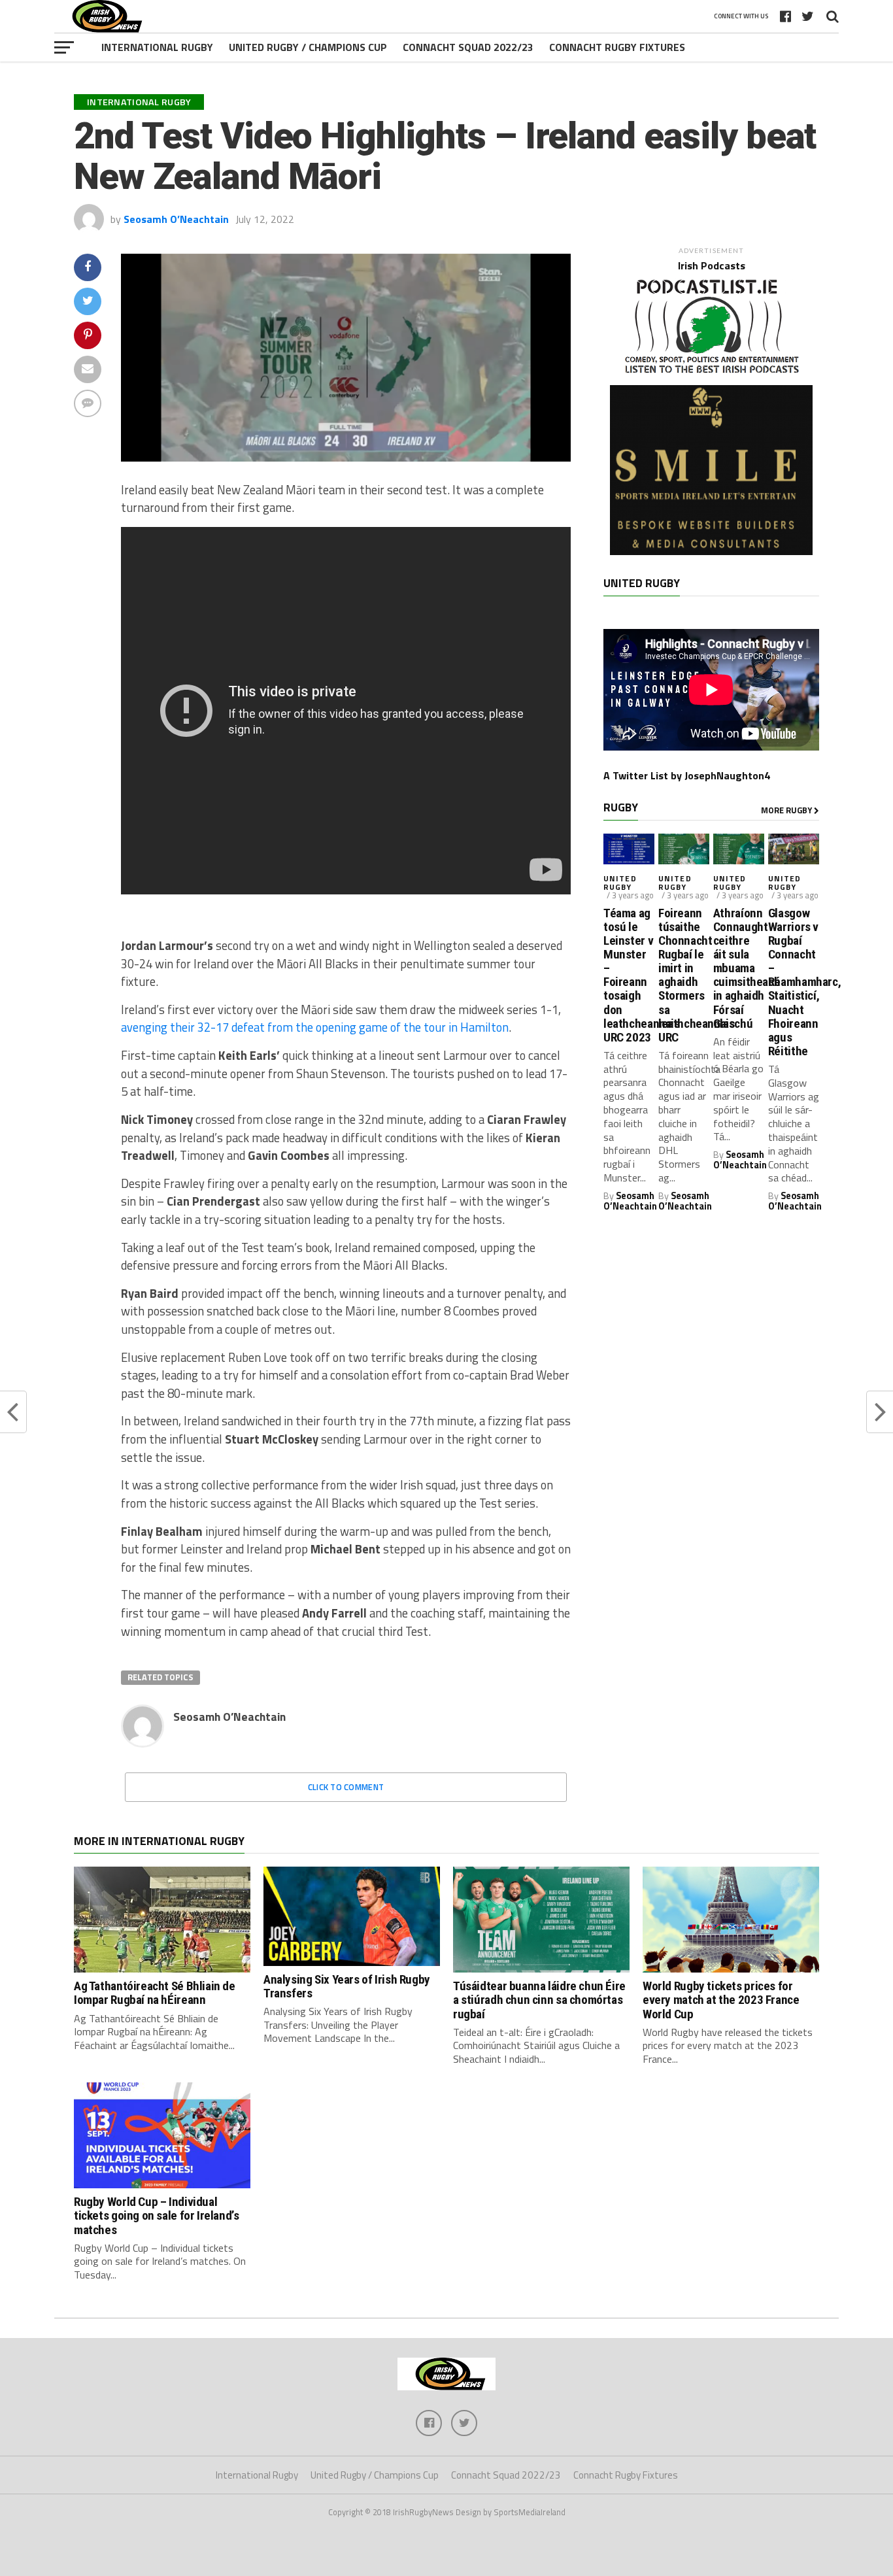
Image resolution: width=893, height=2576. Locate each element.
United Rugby (620, 883)
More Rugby (787, 810)
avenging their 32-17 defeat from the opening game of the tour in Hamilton (315, 1027)
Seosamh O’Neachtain (176, 219)
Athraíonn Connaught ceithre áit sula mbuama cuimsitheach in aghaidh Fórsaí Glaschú (739, 968)
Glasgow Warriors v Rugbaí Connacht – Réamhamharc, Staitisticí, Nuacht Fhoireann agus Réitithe (794, 982)
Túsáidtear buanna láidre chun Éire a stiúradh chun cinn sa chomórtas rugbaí (539, 2000)
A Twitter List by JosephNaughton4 (687, 775)
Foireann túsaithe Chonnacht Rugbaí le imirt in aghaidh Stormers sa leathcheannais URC (684, 975)
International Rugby (157, 47)
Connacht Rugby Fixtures (617, 47)
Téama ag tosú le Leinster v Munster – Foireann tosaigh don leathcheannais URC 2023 (629, 975)
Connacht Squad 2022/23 (468, 47)
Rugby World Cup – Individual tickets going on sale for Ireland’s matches (157, 2215)
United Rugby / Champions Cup (308, 47)
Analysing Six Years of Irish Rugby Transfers (347, 1986)
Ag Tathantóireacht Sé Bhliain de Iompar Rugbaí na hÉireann (155, 1993)
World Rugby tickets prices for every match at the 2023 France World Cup (721, 2000)
